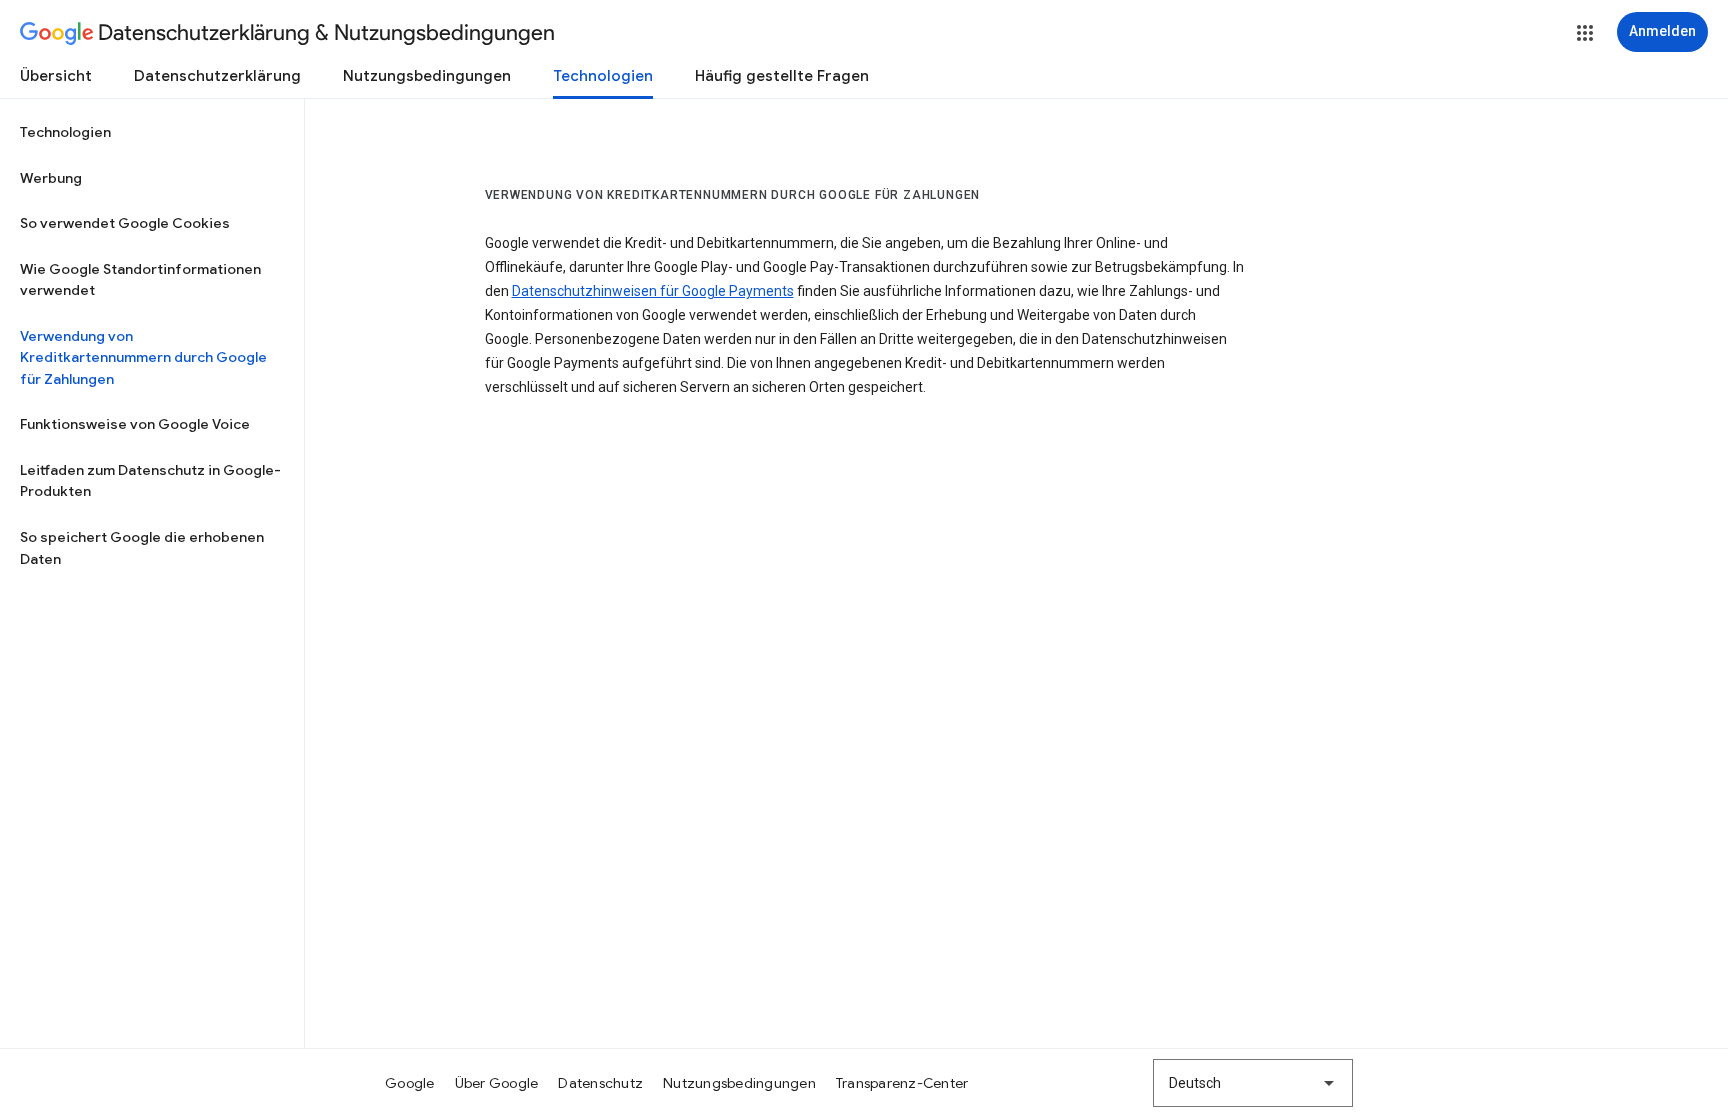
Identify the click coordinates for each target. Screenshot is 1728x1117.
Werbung (51, 178)
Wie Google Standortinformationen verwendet (140, 280)
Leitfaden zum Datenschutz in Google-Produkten (150, 481)
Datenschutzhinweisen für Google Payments (653, 291)
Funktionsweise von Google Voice (135, 424)
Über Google (497, 1083)
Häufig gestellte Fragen (782, 76)
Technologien (603, 76)
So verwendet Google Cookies (125, 223)
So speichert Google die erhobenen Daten (142, 548)
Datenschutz (600, 1083)
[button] (1585, 33)
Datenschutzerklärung (217, 76)
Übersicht (56, 76)
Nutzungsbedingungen (427, 76)
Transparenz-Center (902, 1083)
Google (410, 1083)
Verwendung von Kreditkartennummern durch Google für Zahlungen (143, 357)
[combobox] (1253, 1083)
